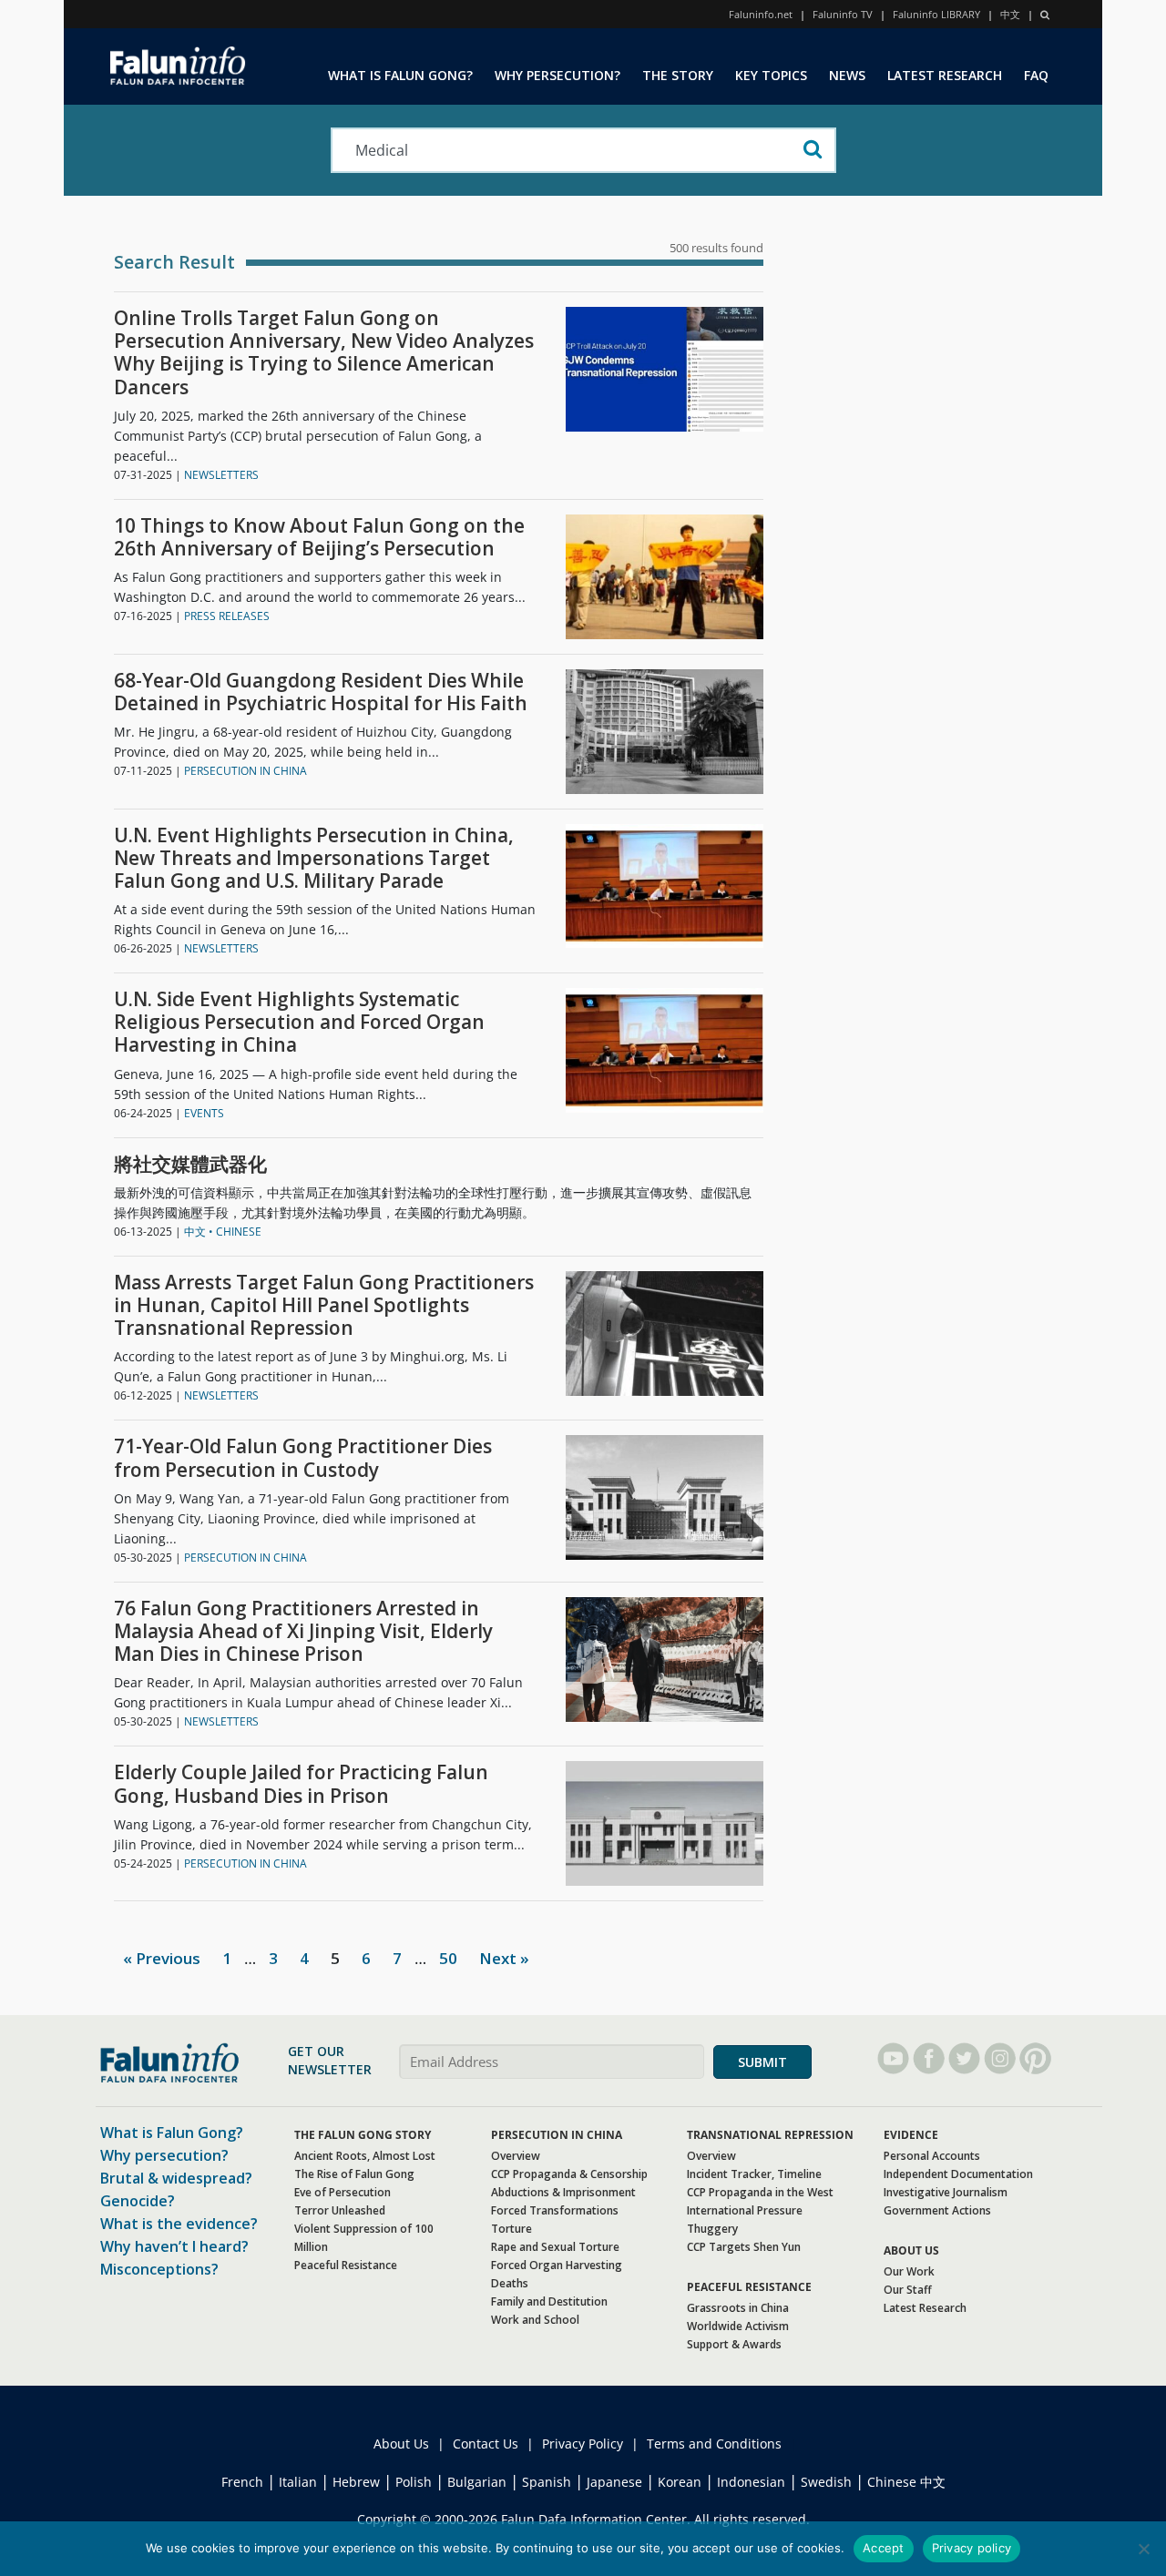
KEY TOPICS (771, 75)
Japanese (614, 2482)
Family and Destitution (549, 2301)
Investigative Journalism (946, 2192)
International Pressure (745, 2210)
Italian (298, 2482)
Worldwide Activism (738, 2326)
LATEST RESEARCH (945, 75)
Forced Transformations (555, 2210)
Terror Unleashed (340, 2210)
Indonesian (751, 2482)
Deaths (510, 2283)
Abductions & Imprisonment (563, 2192)
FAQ (1036, 75)
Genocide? (138, 2201)
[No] (1143, 2549)
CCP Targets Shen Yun (744, 2247)
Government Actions (937, 2210)
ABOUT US (911, 2250)
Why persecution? (164, 2155)
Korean (680, 2482)
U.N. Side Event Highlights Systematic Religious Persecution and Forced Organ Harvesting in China (299, 1023)
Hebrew (356, 2482)
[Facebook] (929, 2058)
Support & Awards (734, 2344)
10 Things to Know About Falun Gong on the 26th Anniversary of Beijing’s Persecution (319, 537)
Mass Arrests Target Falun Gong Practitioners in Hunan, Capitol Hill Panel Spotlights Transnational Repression (324, 1306)
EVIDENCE (911, 2135)
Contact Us (486, 2444)
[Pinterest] (1035, 2058)
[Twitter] (964, 2058)
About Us (401, 2444)
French (242, 2482)
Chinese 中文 (906, 2482)
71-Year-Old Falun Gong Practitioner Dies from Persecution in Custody (303, 1458)
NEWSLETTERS (221, 475)
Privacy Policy (583, 2444)
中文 (1010, 14)
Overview (516, 2156)
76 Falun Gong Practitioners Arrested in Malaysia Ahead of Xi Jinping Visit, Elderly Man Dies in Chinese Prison (303, 1632)
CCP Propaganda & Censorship (569, 2174)
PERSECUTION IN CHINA (245, 771)
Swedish (826, 2482)
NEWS (847, 75)
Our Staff (908, 2290)
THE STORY (678, 75)
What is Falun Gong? (172, 2133)
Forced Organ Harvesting (557, 2265)
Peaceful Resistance (346, 2265)
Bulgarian (477, 2482)
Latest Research (925, 2308)
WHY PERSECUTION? (557, 75)
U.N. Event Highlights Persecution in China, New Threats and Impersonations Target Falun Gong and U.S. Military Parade (314, 859)
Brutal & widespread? (176, 2178)
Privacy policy (972, 2548)
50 (448, 1958)
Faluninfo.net (761, 14)
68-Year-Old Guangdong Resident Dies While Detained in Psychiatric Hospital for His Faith (321, 692)
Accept (884, 2548)
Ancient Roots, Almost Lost (365, 2156)
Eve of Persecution (343, 2192)
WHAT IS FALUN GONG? (400, 75)
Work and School (535, 2320)
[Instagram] (1000, 2058)
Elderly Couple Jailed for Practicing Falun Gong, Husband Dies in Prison (301, 1784)
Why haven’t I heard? (174, 2246)
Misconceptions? (159, 2269)
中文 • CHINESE (223, 1232)
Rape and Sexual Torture (555, 2247)
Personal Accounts (932, 2156)
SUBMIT (762, 2062)
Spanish (547, 2482)
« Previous (162, 1958)
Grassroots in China (738, 2308)
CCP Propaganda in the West (760, 2192)
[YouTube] (893, 2058)
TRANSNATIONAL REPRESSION (770, 2135)
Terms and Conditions (714, 2444)
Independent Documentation (958, 2174)
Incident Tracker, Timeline (754, 2174)
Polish (414, 2482)
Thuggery (712, 2229)
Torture (511, 2229)
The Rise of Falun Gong (354, 2174)
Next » (504, 1958)
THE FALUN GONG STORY (363, 2135)
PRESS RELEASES (227, 616)
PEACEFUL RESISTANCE (749, 2287)
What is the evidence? (179, 2224)
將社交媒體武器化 (190, 1164)
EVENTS (204, 1113)
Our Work (909, 2271)
